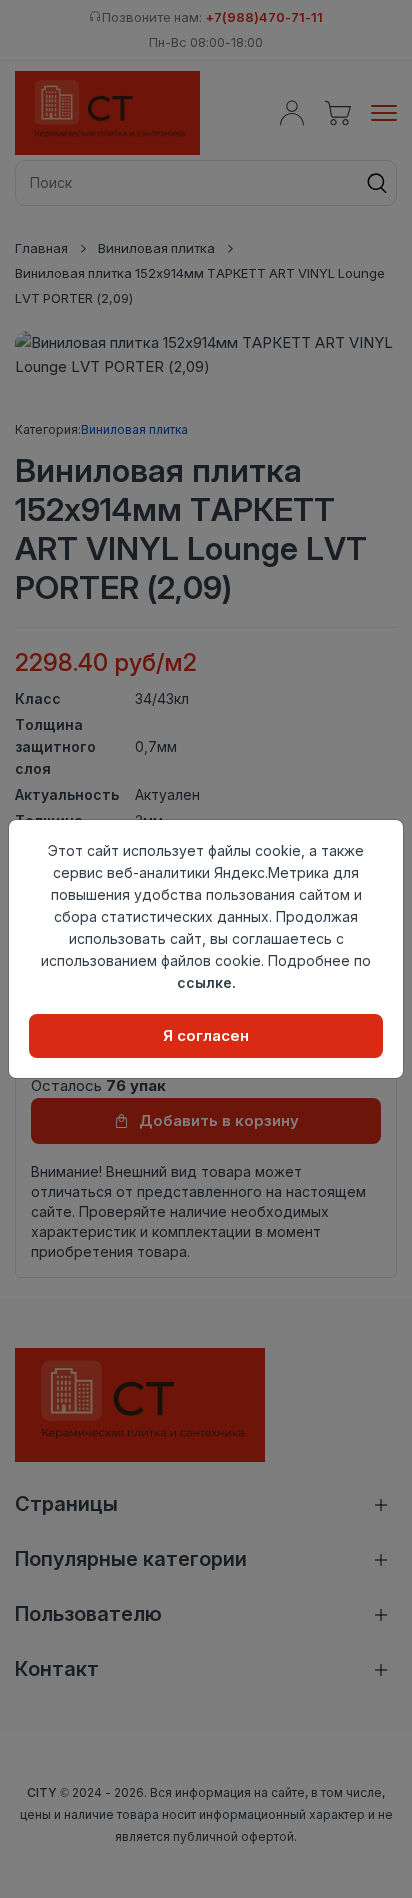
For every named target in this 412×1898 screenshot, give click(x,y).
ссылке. (206, 982)
